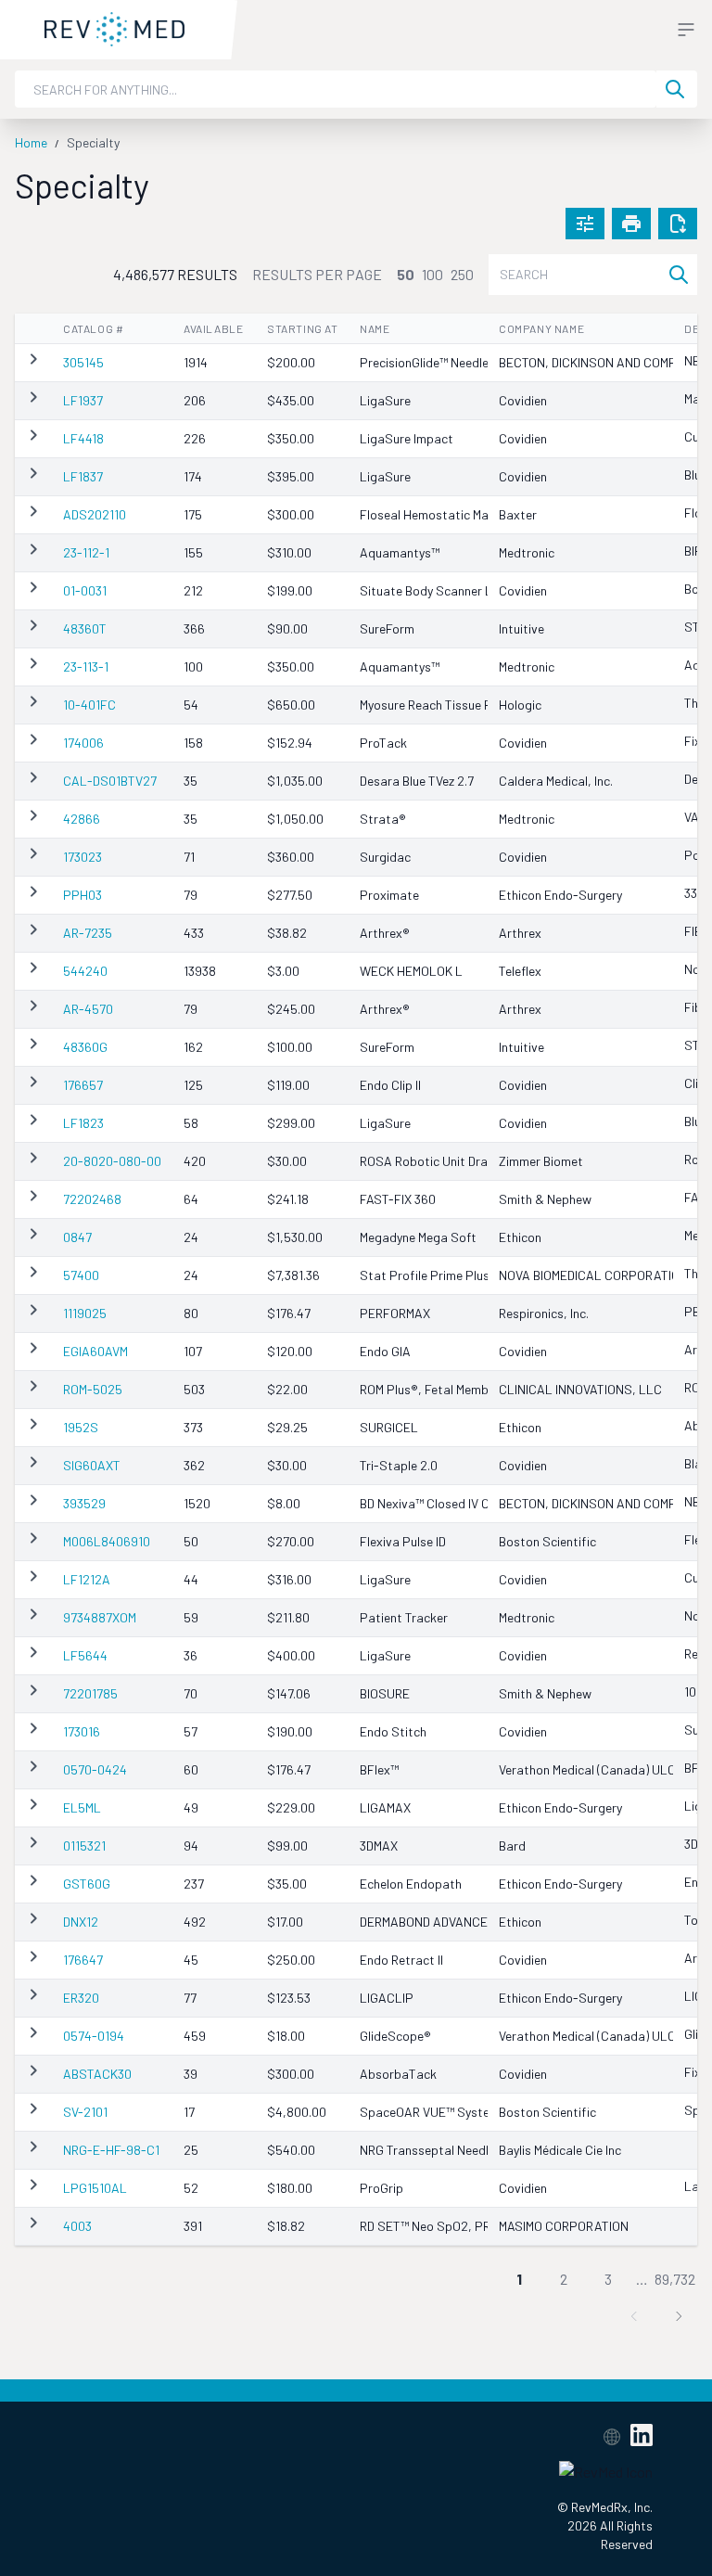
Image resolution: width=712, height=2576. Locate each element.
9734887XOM (100, 1617)
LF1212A (87, 1579)
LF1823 (83, 1123)
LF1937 (83, 400)
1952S (81, 1427)
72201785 (90, 1693)
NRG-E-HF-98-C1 (111, 2150)
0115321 (84, 1845)
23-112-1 (86, 552)
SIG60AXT (92, 1465)
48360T (85, 628)
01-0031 (85, 590)
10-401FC (89, 705)
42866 (82, 819)
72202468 (92, 1199)
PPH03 (83, 895)
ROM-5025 (93, 1389)
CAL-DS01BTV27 (110, 781)
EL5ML (82, 1807)
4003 (77, 2226)
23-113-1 (86, 666)
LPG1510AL (95, 2188)
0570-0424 (95, 1769)
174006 (83, 743)
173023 (83, 857)
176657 (83, 1085)
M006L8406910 (107, 1541)
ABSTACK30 (97, 2074)
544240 (85, 971)
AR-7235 (88, 933)
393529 (84, 1503)
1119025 (85, 1313)
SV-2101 (85, 2112)
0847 (77, 1237)
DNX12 (81, 1922)
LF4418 (83, 438)
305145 (83, 362)
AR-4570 (88, 1009)
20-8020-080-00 (112, 1161)
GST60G (87, 1884)
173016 (82, 1731)
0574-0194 (94, 2036)
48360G (85, 1047)
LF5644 (85, 1655)
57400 (81, 1275)
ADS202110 (95, 514)
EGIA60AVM (95, 1351)
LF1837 (83, 476)
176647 (83, 1960)
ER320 (81, 1998)
